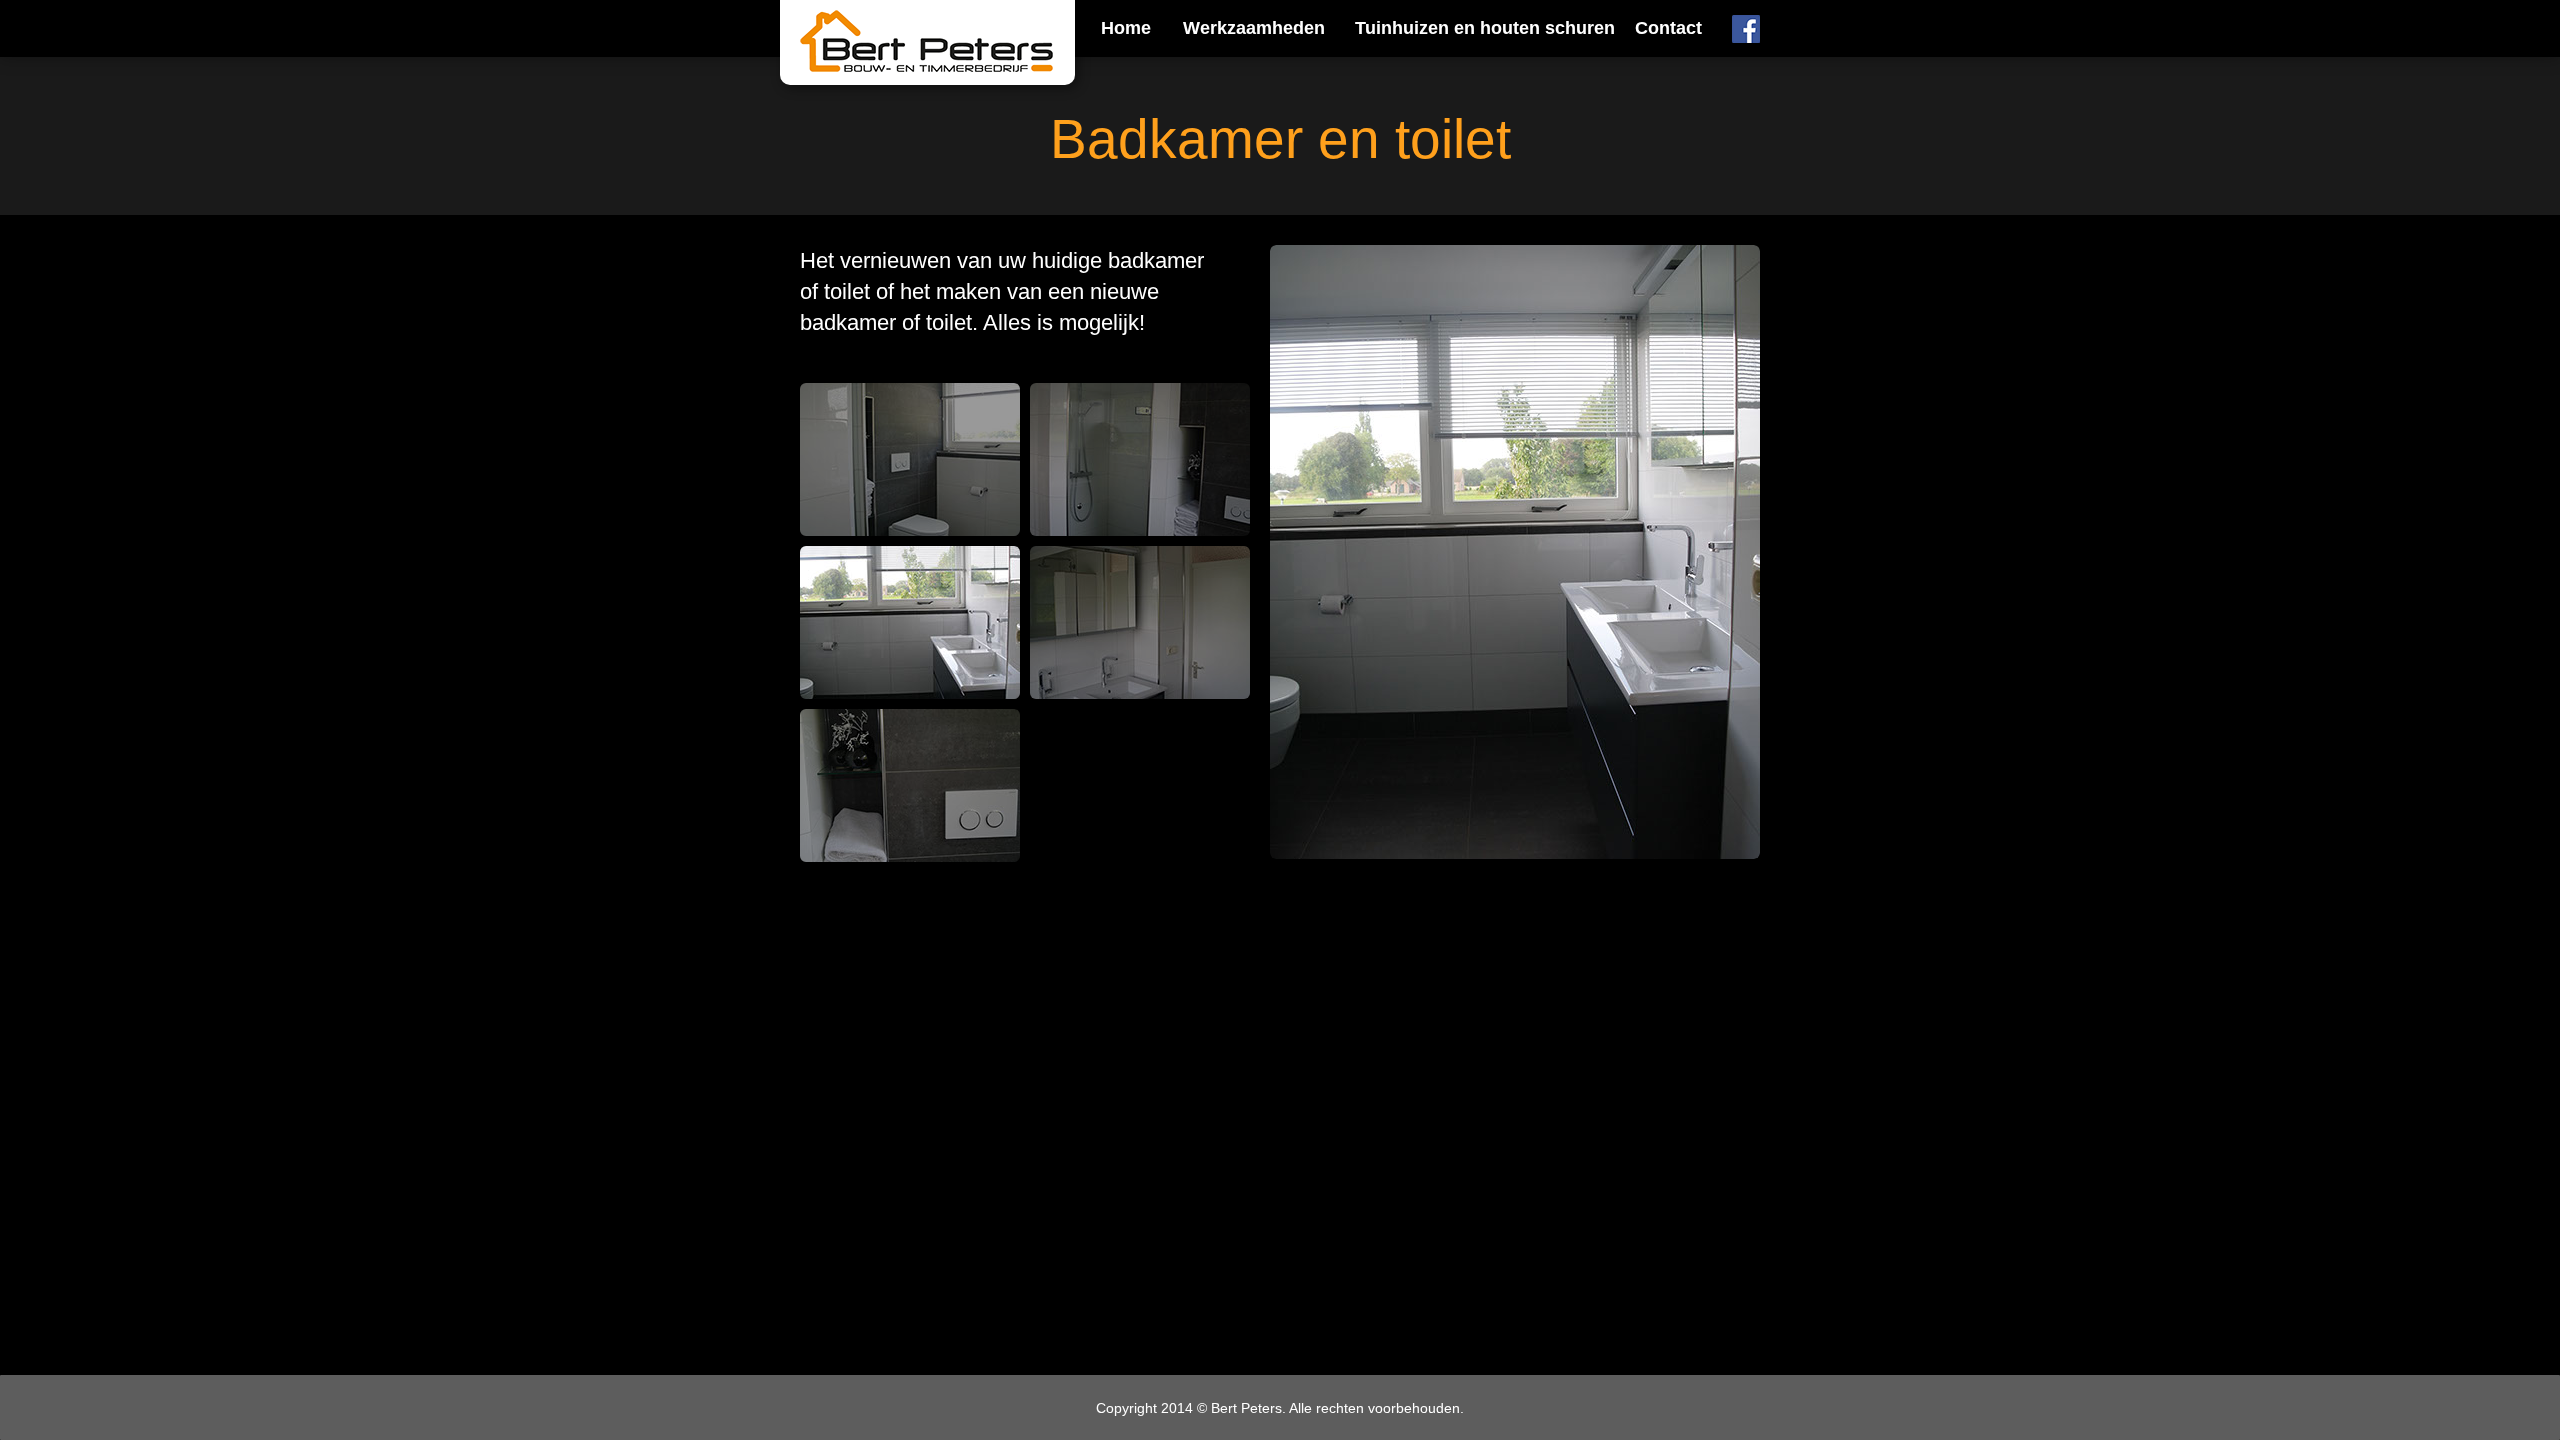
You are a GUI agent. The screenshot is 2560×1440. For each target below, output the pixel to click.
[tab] (910, 459)
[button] (1251, 30)
